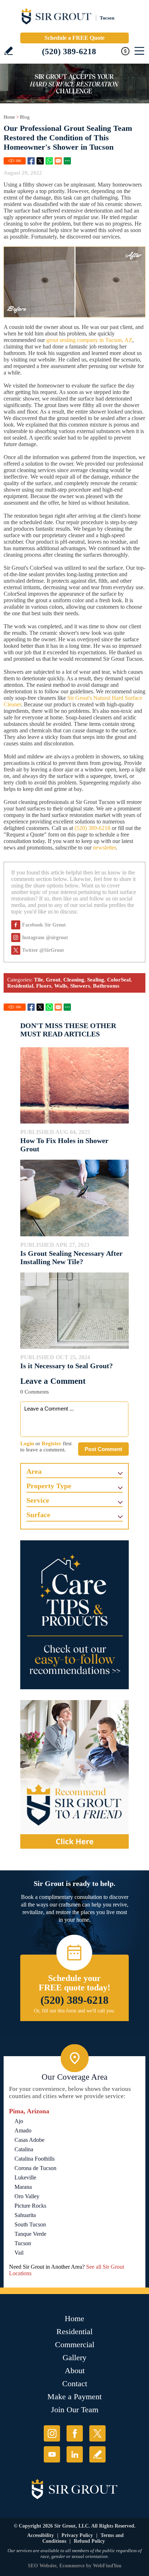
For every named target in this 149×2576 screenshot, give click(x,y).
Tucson (23, 2243)
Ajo (19, 2121)
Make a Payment (74, 2397)
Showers (80, 986)
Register (52, 1443)
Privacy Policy (77, 2535)
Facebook (31, 161)
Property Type (49, 1486)
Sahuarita (25, 2215)
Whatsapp (49, 161)
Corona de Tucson (35, 2168)
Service (38, 1500)
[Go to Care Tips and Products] (74, 1615)
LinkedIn (75, 2454)
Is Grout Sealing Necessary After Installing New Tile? (71, 1257)
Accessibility (41, 2535)
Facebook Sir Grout (44, 925)
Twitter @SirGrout (43, 950)
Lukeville (25, 2177)
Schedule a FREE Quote (74, 38)
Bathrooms (106, 986)
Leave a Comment (53, 1381)
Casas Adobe (29, 2140)
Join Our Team (75, 2410)
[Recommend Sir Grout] (74, 1775)
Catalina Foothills (35, 2159)
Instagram (52, 2433)
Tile (39, 980)
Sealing (96, 980)
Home (9, 117)
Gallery (74, 2357)
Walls (61, 986)
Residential (20, 986)
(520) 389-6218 (69, 52)
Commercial (75, 2344)
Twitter (40, 161)
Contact (75, 2384)
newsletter (104, 848)
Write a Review (8, 51)
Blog (25, 117)
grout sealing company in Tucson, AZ (89, 340)
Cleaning (74, 980)
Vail (19, 2253)
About (75, 2370)
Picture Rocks (30, 2206)
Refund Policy (89, 2541)
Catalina (24, 2149)
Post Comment (103, 1449)
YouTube (52, 2454)
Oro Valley (27, 2196)
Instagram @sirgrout (45, 938)
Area (34, 1471)
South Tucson (30, 2224)
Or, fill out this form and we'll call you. (75, 2011)
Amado (23, 2130)
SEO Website (42, 2566)
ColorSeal (119, 980)
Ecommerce (72, 2566)
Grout (53, 980)
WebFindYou (107, 2566)
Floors (44, 986)
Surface (38, 1515)
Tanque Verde (30, 2234)
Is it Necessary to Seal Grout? (67, 1366)
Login (27, 1443)
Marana (23, 2187)
